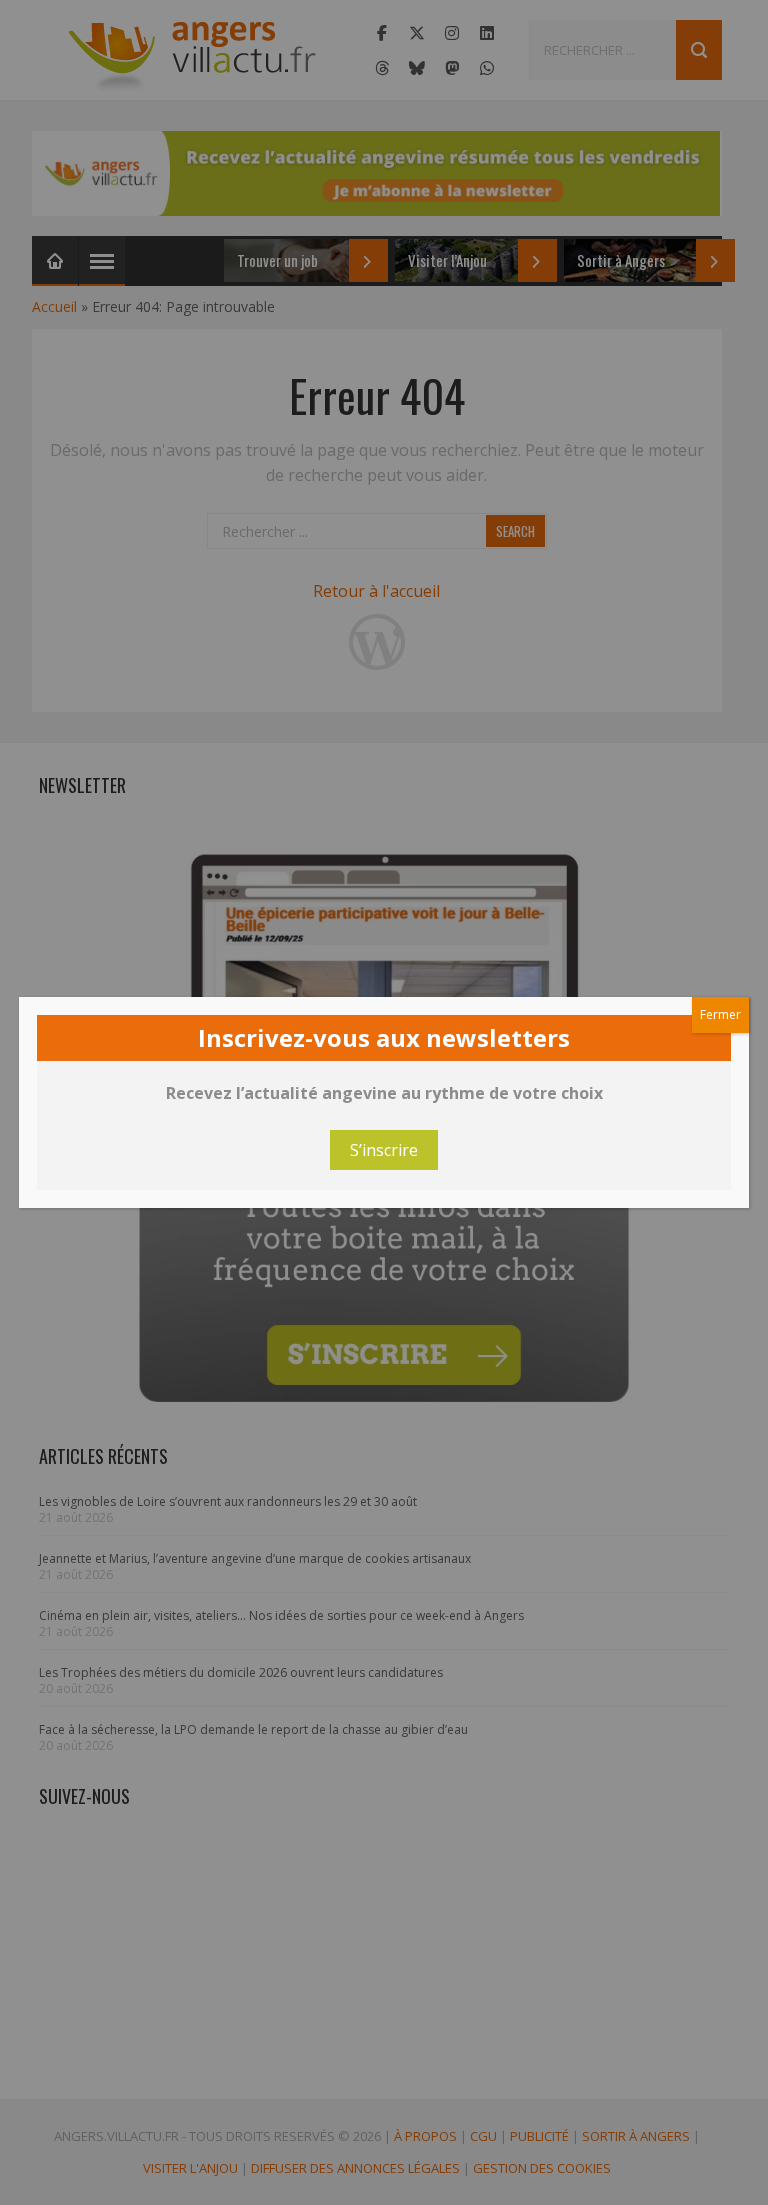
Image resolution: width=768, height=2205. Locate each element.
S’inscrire (384, 1150)
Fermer (720, 1014)
